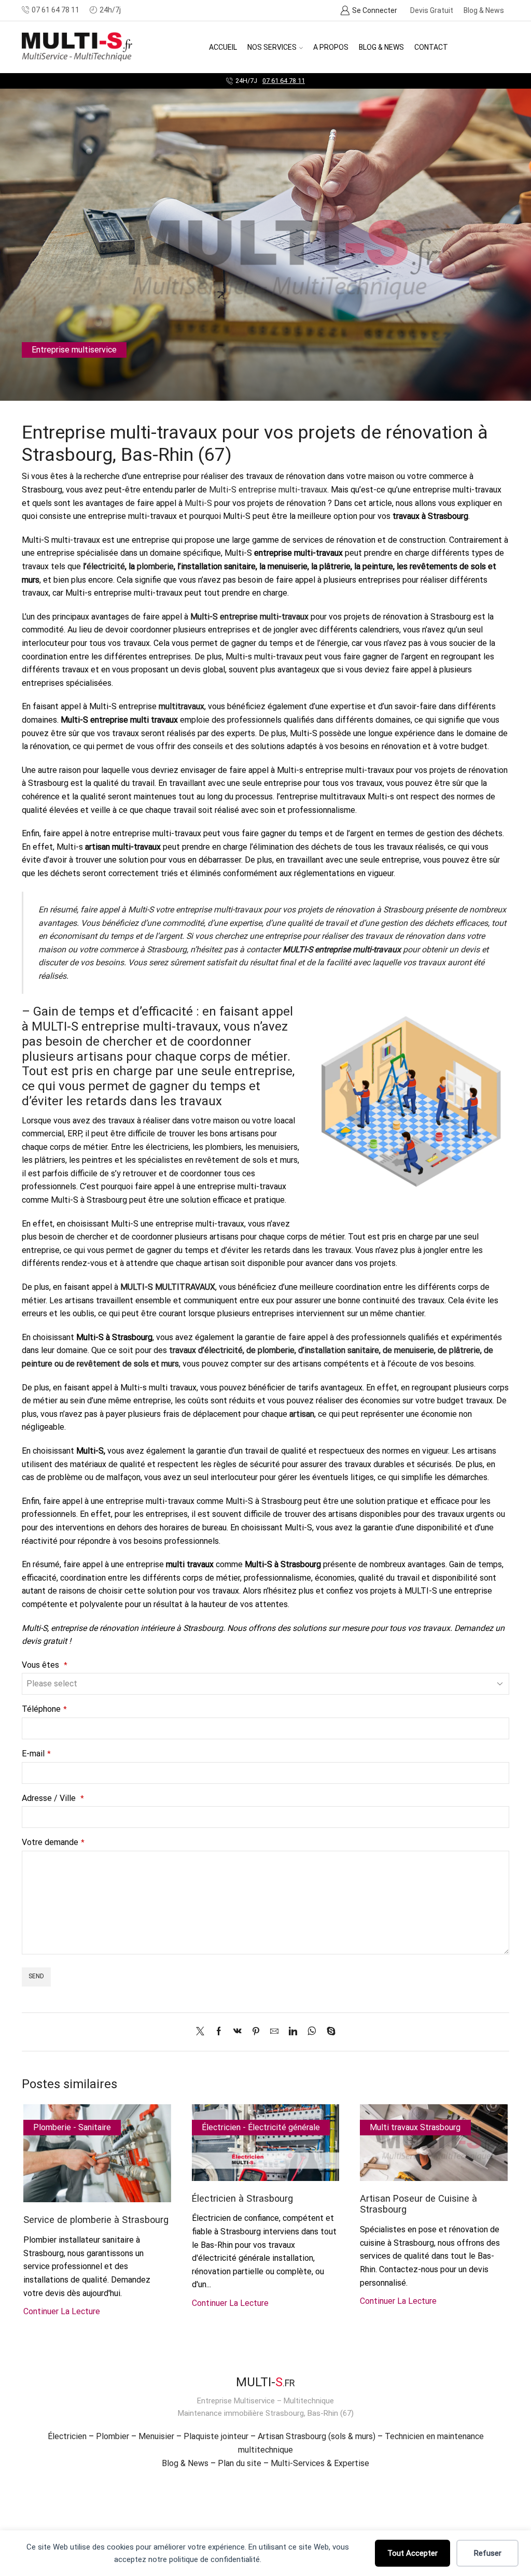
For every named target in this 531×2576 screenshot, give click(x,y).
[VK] (237, 2032)
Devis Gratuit (432, 10)
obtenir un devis (451, 949)
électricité (106, 566)
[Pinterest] (256, 2032)
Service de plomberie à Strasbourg (96, 2220)
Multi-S (198, 503)
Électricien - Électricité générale (261, 2127)
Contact (431, 47)
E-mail (36, 1754)
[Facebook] (219, 2032)
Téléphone (44, 1709)
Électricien (67, 2436)
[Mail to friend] (274, 2032)
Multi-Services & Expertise (320, 2463)
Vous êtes (45, 1665)
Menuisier (156, 2436)
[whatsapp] (312, 2032)
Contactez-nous (307, 81)
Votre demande (53, 1842)
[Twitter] (203, 2032)
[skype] (329, 2032)
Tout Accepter (413, 2553)
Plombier (113, 2436)
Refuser (488, 2553)
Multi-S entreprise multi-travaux (268, 490)
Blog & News (484, 10)
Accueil (223, 47)
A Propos (331, 47)
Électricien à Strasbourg (242, 2198)
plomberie (155, 566)
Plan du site (240, 2463)
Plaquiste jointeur (216, 2436)
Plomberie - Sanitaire (72, 2127)
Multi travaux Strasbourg (415, 2127)
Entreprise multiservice (74, 350)
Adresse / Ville (53, 1798)
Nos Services (272, 47)
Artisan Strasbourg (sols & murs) (317, 2436)
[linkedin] (293, 2032)
